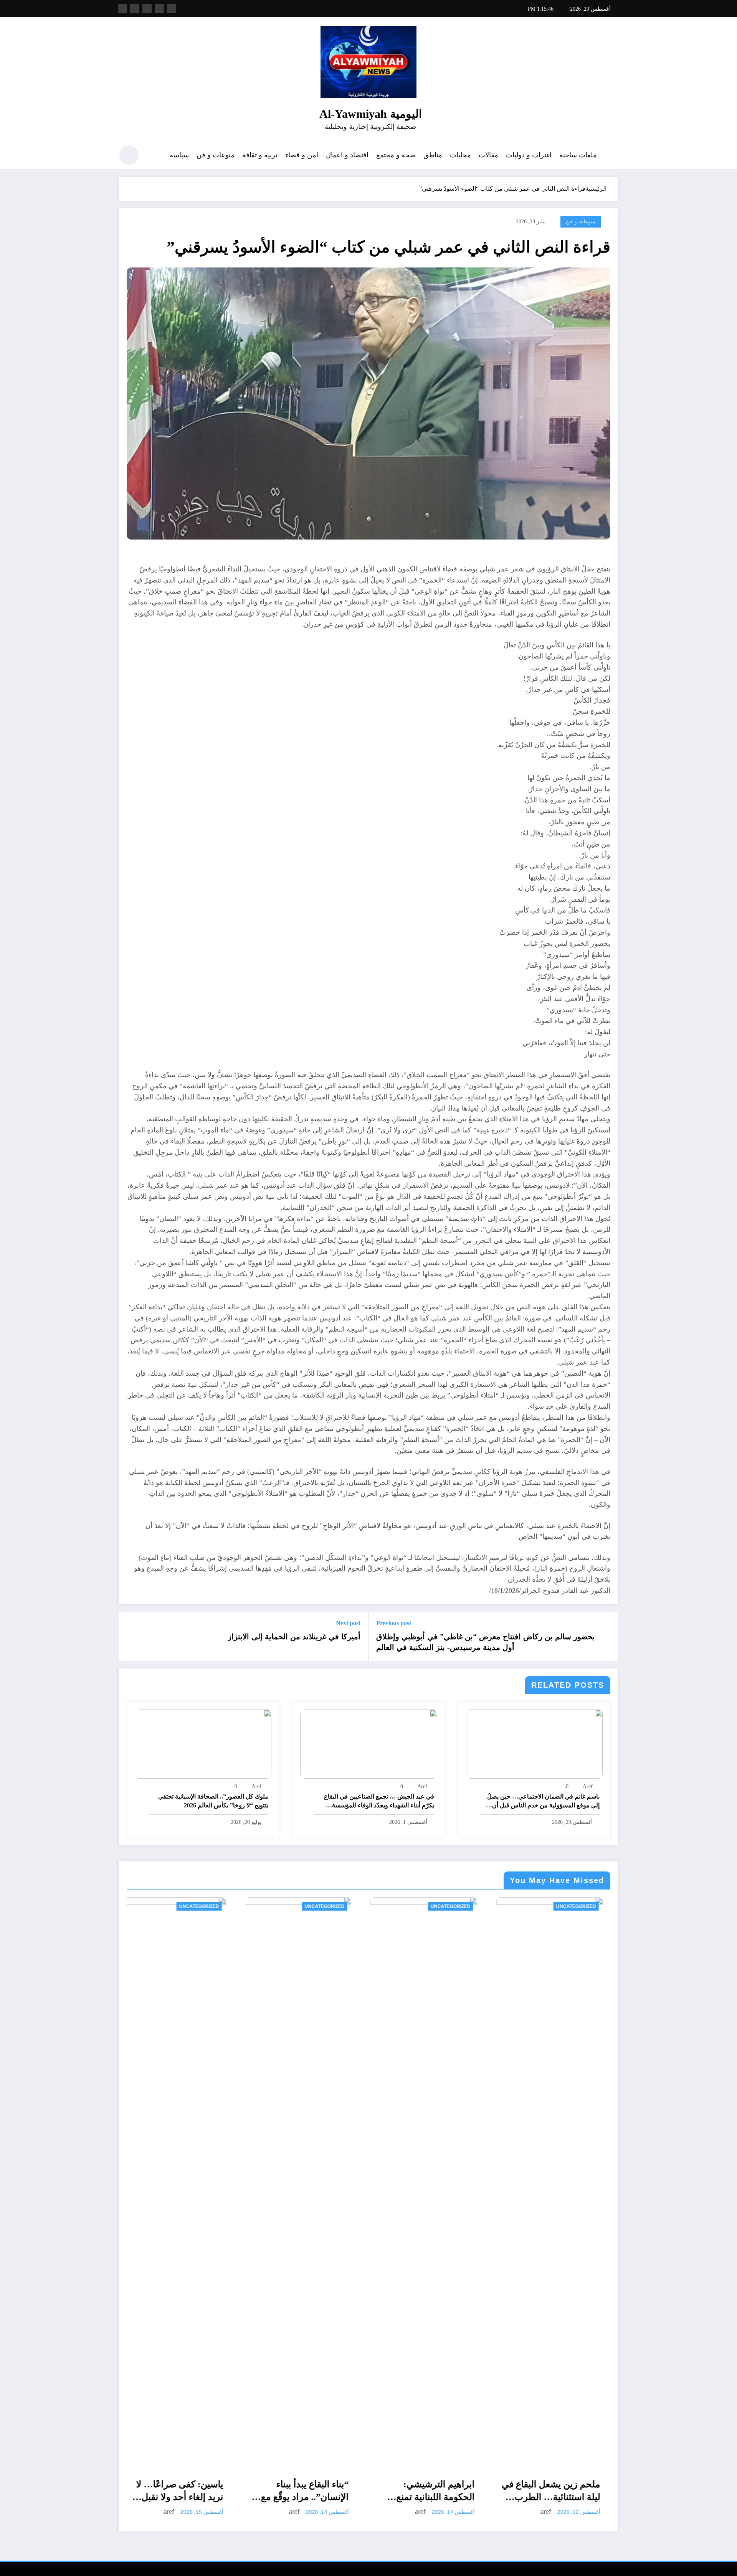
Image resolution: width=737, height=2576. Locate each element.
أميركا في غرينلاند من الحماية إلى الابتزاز (294, 1637)
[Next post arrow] (130, 1636)
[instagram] (135, 8)
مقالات (488, 155)
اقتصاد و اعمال (347, 155)
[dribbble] (147, 8)
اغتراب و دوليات (529, 155)
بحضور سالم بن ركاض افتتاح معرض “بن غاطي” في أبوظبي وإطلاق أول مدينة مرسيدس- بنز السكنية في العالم (486, 1642)
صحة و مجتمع (396, 155)
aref (588, 1786)
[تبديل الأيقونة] (612, 156)
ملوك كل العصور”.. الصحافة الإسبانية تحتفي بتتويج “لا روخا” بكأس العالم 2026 (213, 1801)
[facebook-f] (172, 8)
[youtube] (122, 8)
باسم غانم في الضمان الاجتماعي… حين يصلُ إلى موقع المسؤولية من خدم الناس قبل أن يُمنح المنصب (543, 1801)
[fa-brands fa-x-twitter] (159, 8)
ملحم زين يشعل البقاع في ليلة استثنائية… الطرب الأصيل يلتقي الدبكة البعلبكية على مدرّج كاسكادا (227, 2492)
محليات (460, 155)
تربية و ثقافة (260, 155)
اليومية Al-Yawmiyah (371, 114)
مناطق (433, 155)
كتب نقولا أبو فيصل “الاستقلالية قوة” (492, 2491)
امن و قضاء (302, 155)
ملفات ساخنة (578, 155)
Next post (348, 1623)
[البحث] (154, 156)
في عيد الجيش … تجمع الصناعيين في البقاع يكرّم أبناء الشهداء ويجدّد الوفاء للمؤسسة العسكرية (379, 1801)
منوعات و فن (216, 155)
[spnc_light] (129, 155)
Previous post (394, 1623)
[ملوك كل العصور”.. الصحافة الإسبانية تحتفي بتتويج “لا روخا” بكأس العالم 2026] (203, 1743)
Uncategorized (126, 1906)
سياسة (179, 155)
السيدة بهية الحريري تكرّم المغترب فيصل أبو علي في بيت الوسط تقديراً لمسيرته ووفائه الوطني (603, 2492)
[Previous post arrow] (607, 1636)
